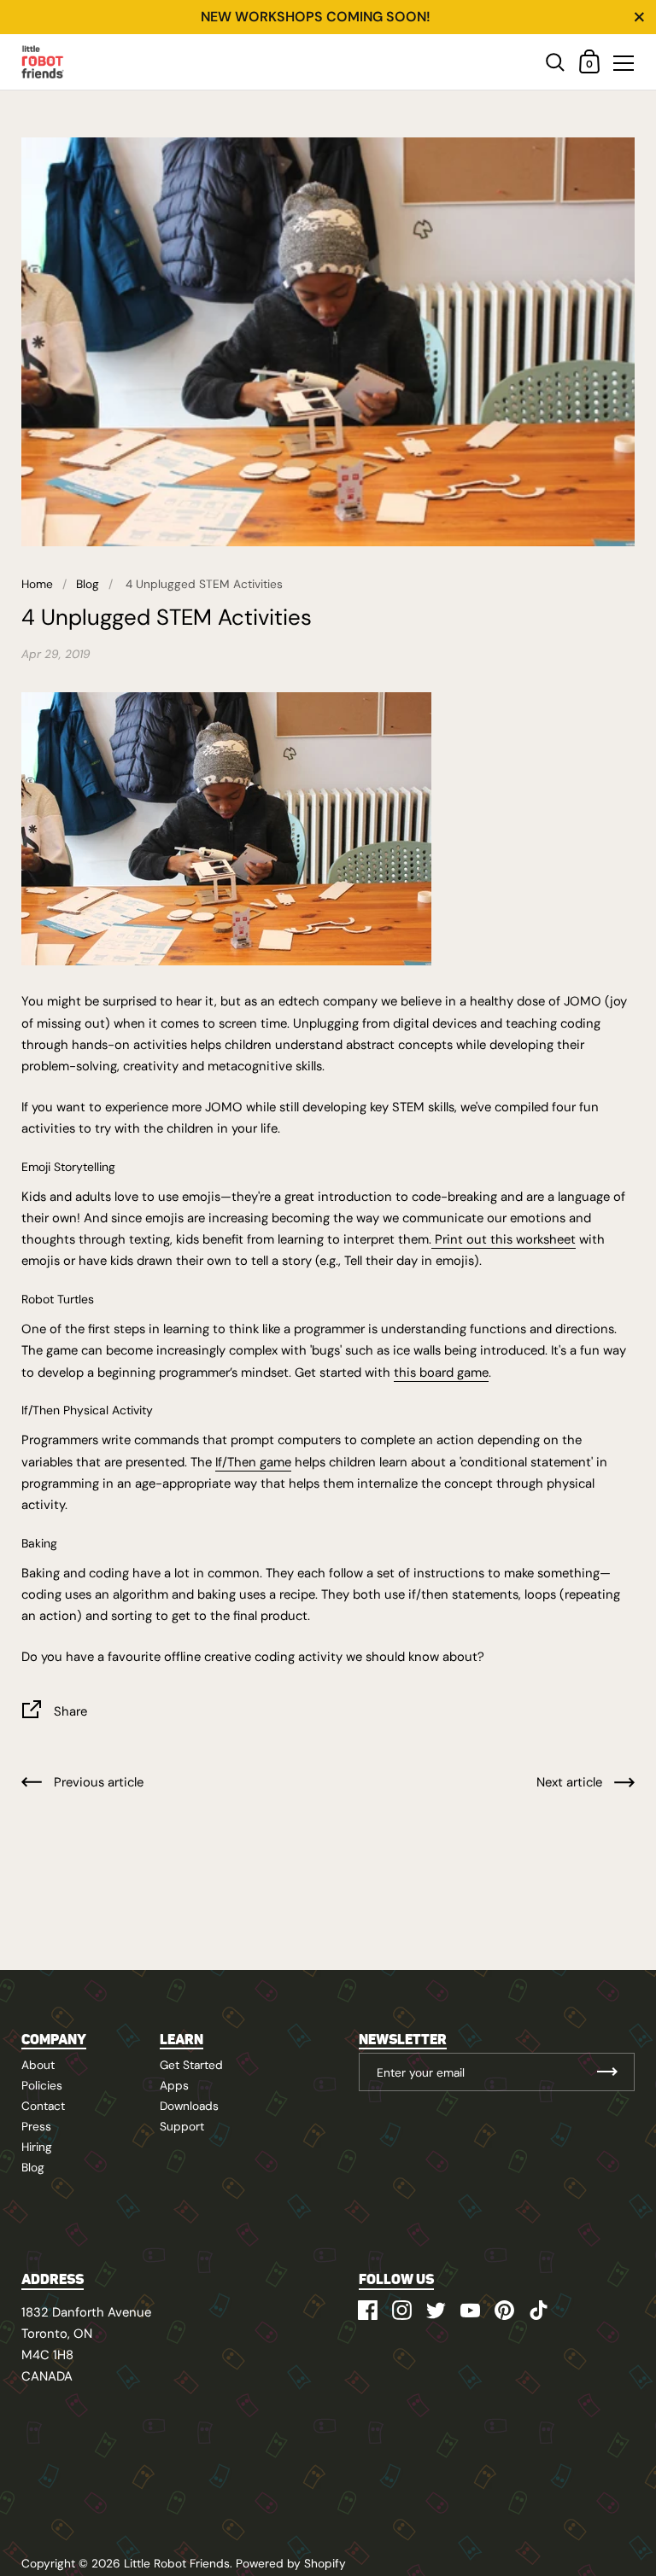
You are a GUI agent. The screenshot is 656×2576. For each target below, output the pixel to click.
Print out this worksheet (504, 1239)
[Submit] (607, 2072)
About (38, 2065)
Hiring (37, 2147)
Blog (88, 584)
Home (37, 584)
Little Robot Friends (177, 2563)
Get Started (191, 2065)
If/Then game (253, 1462)
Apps (174, 2085)
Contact (43, 2106)
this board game (441, 1373)
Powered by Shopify (291, 2563)
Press (36, 2126)
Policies (42, 2085)
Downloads (189, 2106)
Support (182, 2126)
